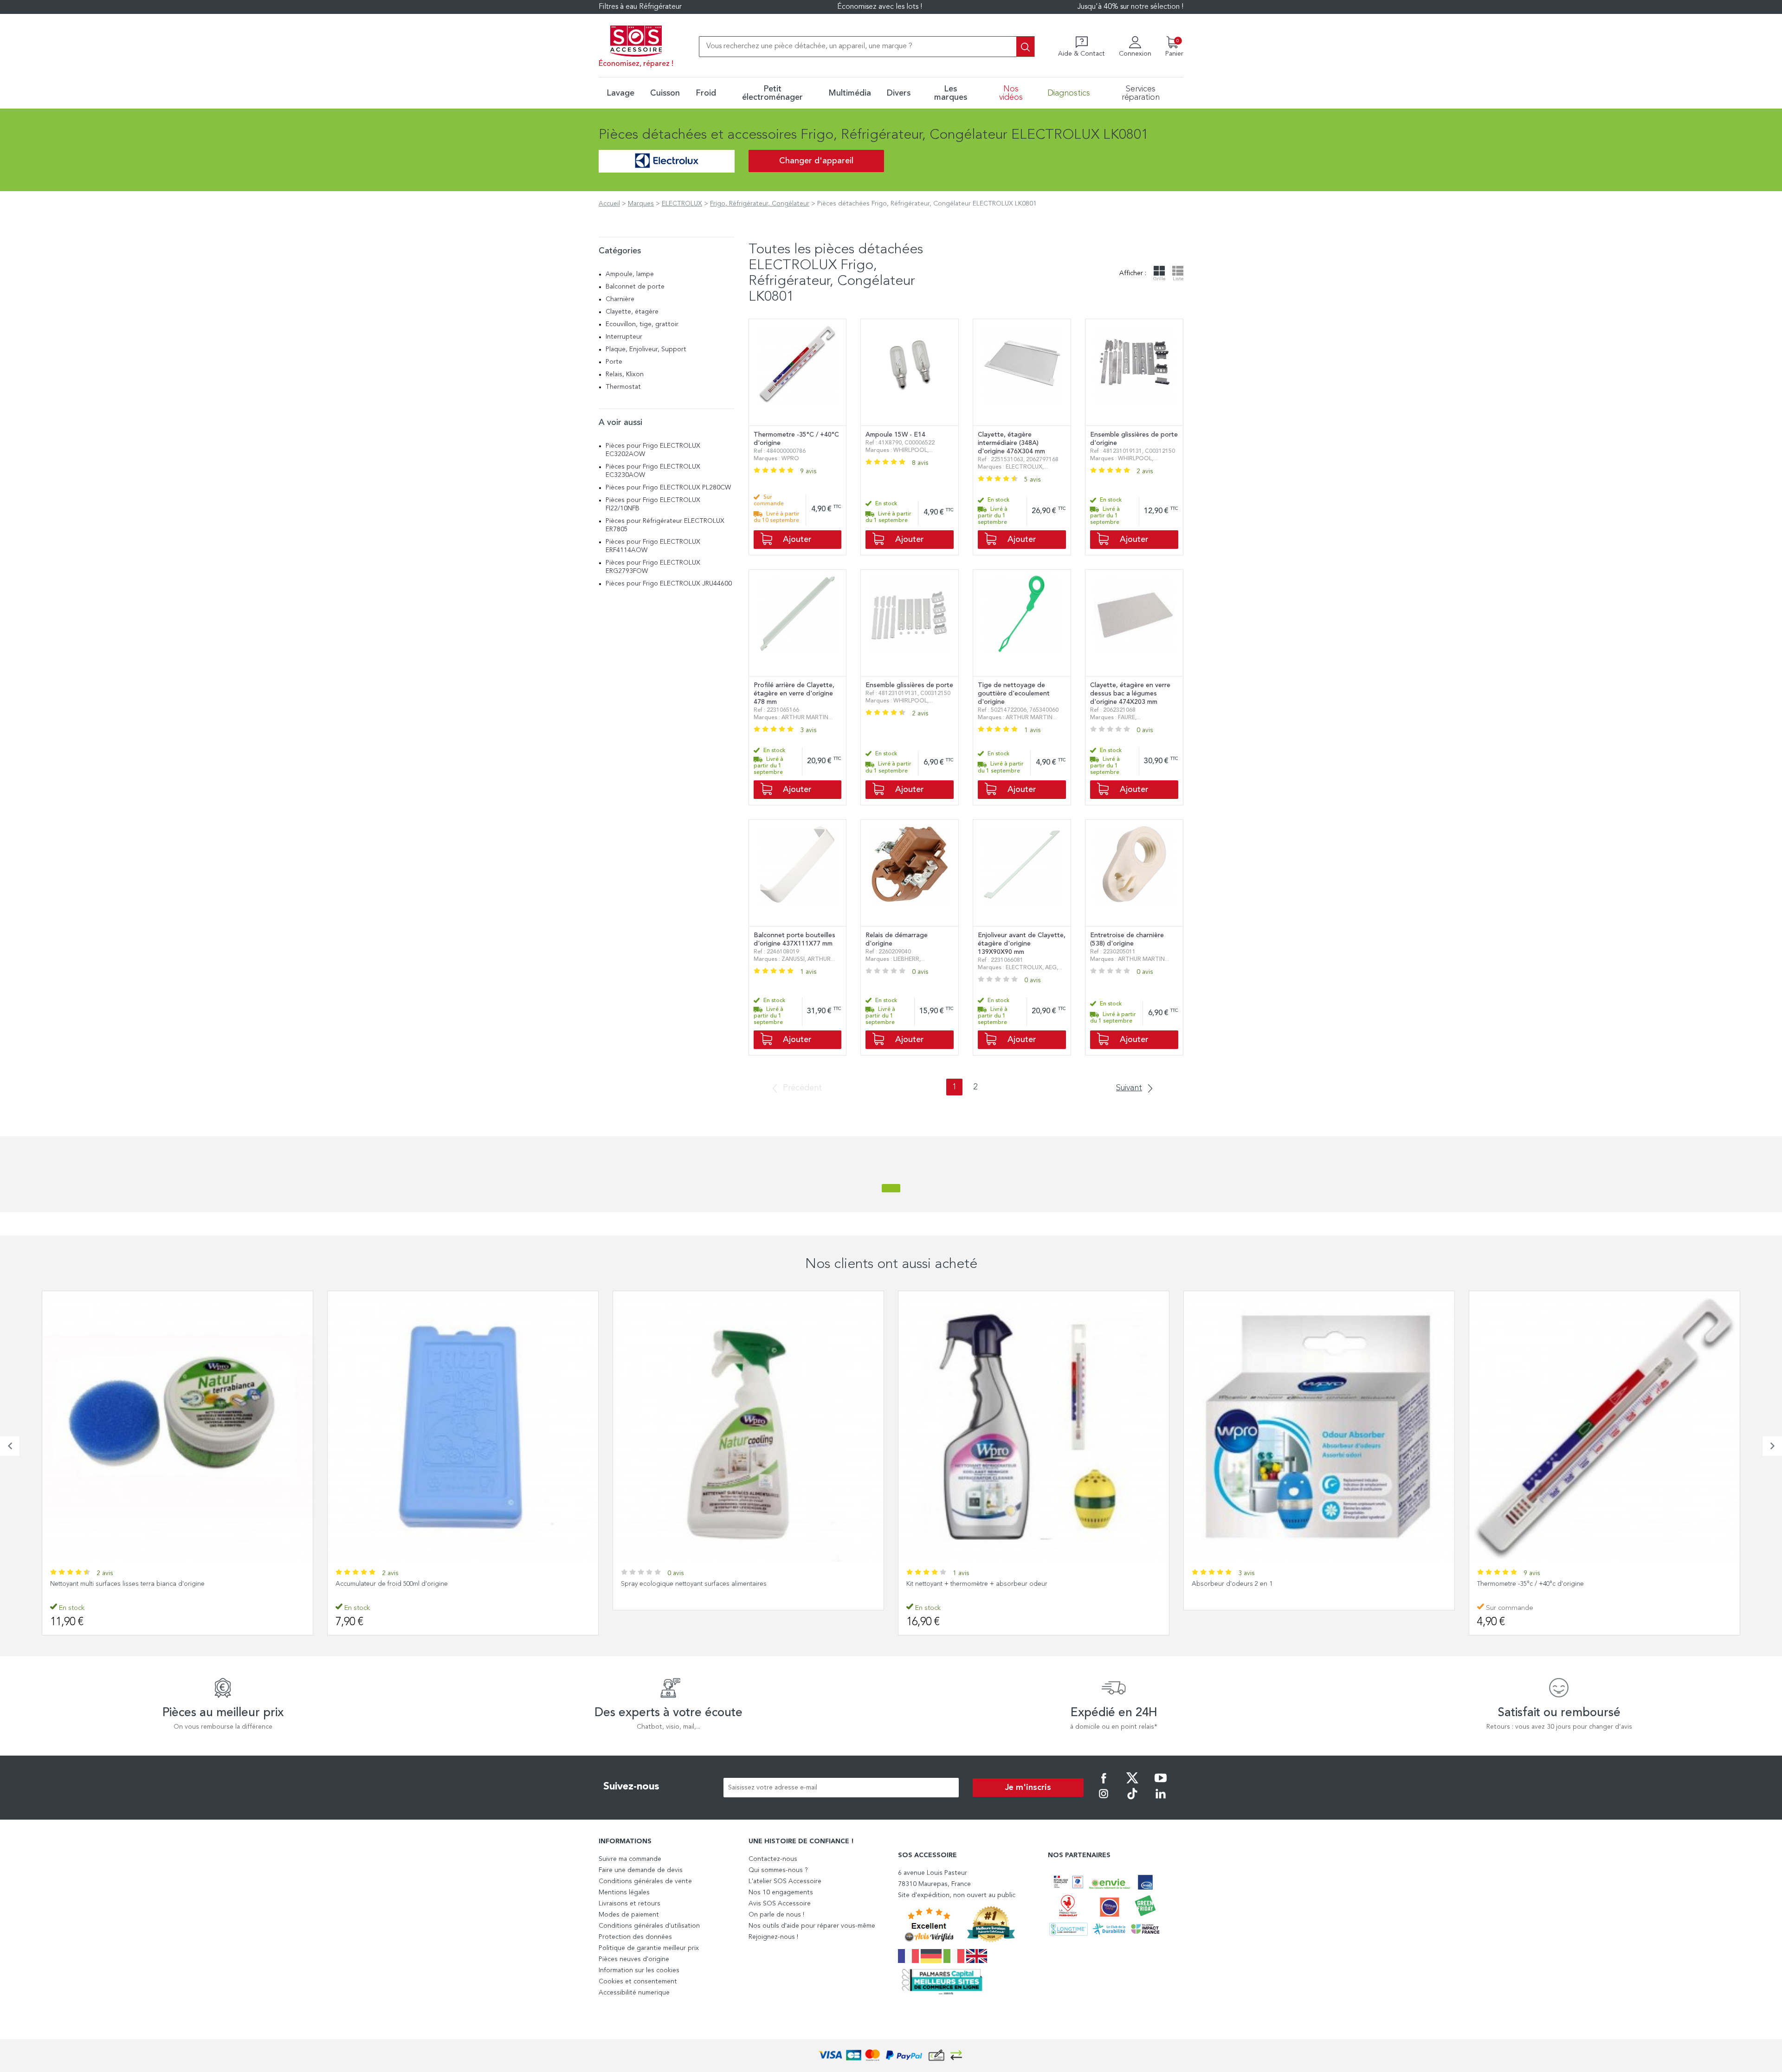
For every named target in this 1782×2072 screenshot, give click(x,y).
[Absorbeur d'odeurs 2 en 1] (1034, 1426)
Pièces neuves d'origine (634, 1959)
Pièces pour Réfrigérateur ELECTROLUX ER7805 (665, 525)
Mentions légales (624, 1892)
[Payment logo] (891, 2056)
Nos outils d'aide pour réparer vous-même (812, 1926)
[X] (1132, 1784)
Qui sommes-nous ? (778, 1870)
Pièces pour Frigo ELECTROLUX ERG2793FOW (653, 567)
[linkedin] (1161, 1800)
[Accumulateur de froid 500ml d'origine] (178, 1426)
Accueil (609, 204)
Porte (614, 362)
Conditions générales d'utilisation (649, 1926)
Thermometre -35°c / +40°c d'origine (1245, 1584)
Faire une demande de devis (641, 1870)
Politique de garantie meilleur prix (649, 1948)
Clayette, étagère (632, 312)
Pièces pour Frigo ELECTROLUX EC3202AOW (653, 450)
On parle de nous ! (776, 1915)
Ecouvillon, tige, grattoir (642, 324)
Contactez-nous (773, 1859)
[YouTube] (1161, 1784)
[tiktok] (1132, 1800)
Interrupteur (624, 337)
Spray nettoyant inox (1507, 1584)
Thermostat (623, 387)
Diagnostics (1069, 93)
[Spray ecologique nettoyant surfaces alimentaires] (463, 1426)
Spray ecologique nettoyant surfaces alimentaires (408, 1584)
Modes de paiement (629, 1915)
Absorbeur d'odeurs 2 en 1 (947, 1584)
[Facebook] (1104, 1784)
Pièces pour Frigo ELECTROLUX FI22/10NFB (653, 504)
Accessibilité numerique (634, 1993)
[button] (10, 1446)
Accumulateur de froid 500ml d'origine (106, 1584)
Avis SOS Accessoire (780, 1904)
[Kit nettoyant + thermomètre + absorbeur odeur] (748, 1426)
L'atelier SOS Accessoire (785, 1881)
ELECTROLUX (682, 204)
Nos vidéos (1011, 93)
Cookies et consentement (638, 1982)
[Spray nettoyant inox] (1604, 1426)
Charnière (620, 299)
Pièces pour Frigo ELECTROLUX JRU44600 (669, 584)
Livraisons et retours (630, 1904)
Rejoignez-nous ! (773, 1937)
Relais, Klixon (625, 374)
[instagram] (1104, 1800)
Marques (641, 204)
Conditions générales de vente (645, 1881)
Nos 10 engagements (781, 1892)
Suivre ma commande (630, 1859)
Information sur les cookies (639, 1970)
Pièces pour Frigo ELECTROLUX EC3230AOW (653, 471)
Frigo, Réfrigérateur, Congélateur (760, 204)
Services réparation (1141, 93)
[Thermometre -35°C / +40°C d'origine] (1319, 1426)
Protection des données (635, 1937)
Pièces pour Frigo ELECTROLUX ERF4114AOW (653, 546)
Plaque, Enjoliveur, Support (646, 349)
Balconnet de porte (635, 287)
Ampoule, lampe (630, 274)
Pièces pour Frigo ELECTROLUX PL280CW (668, 488)
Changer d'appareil (816, 161)
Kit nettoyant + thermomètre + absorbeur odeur (691, 1584)
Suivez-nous (631, 1787)
